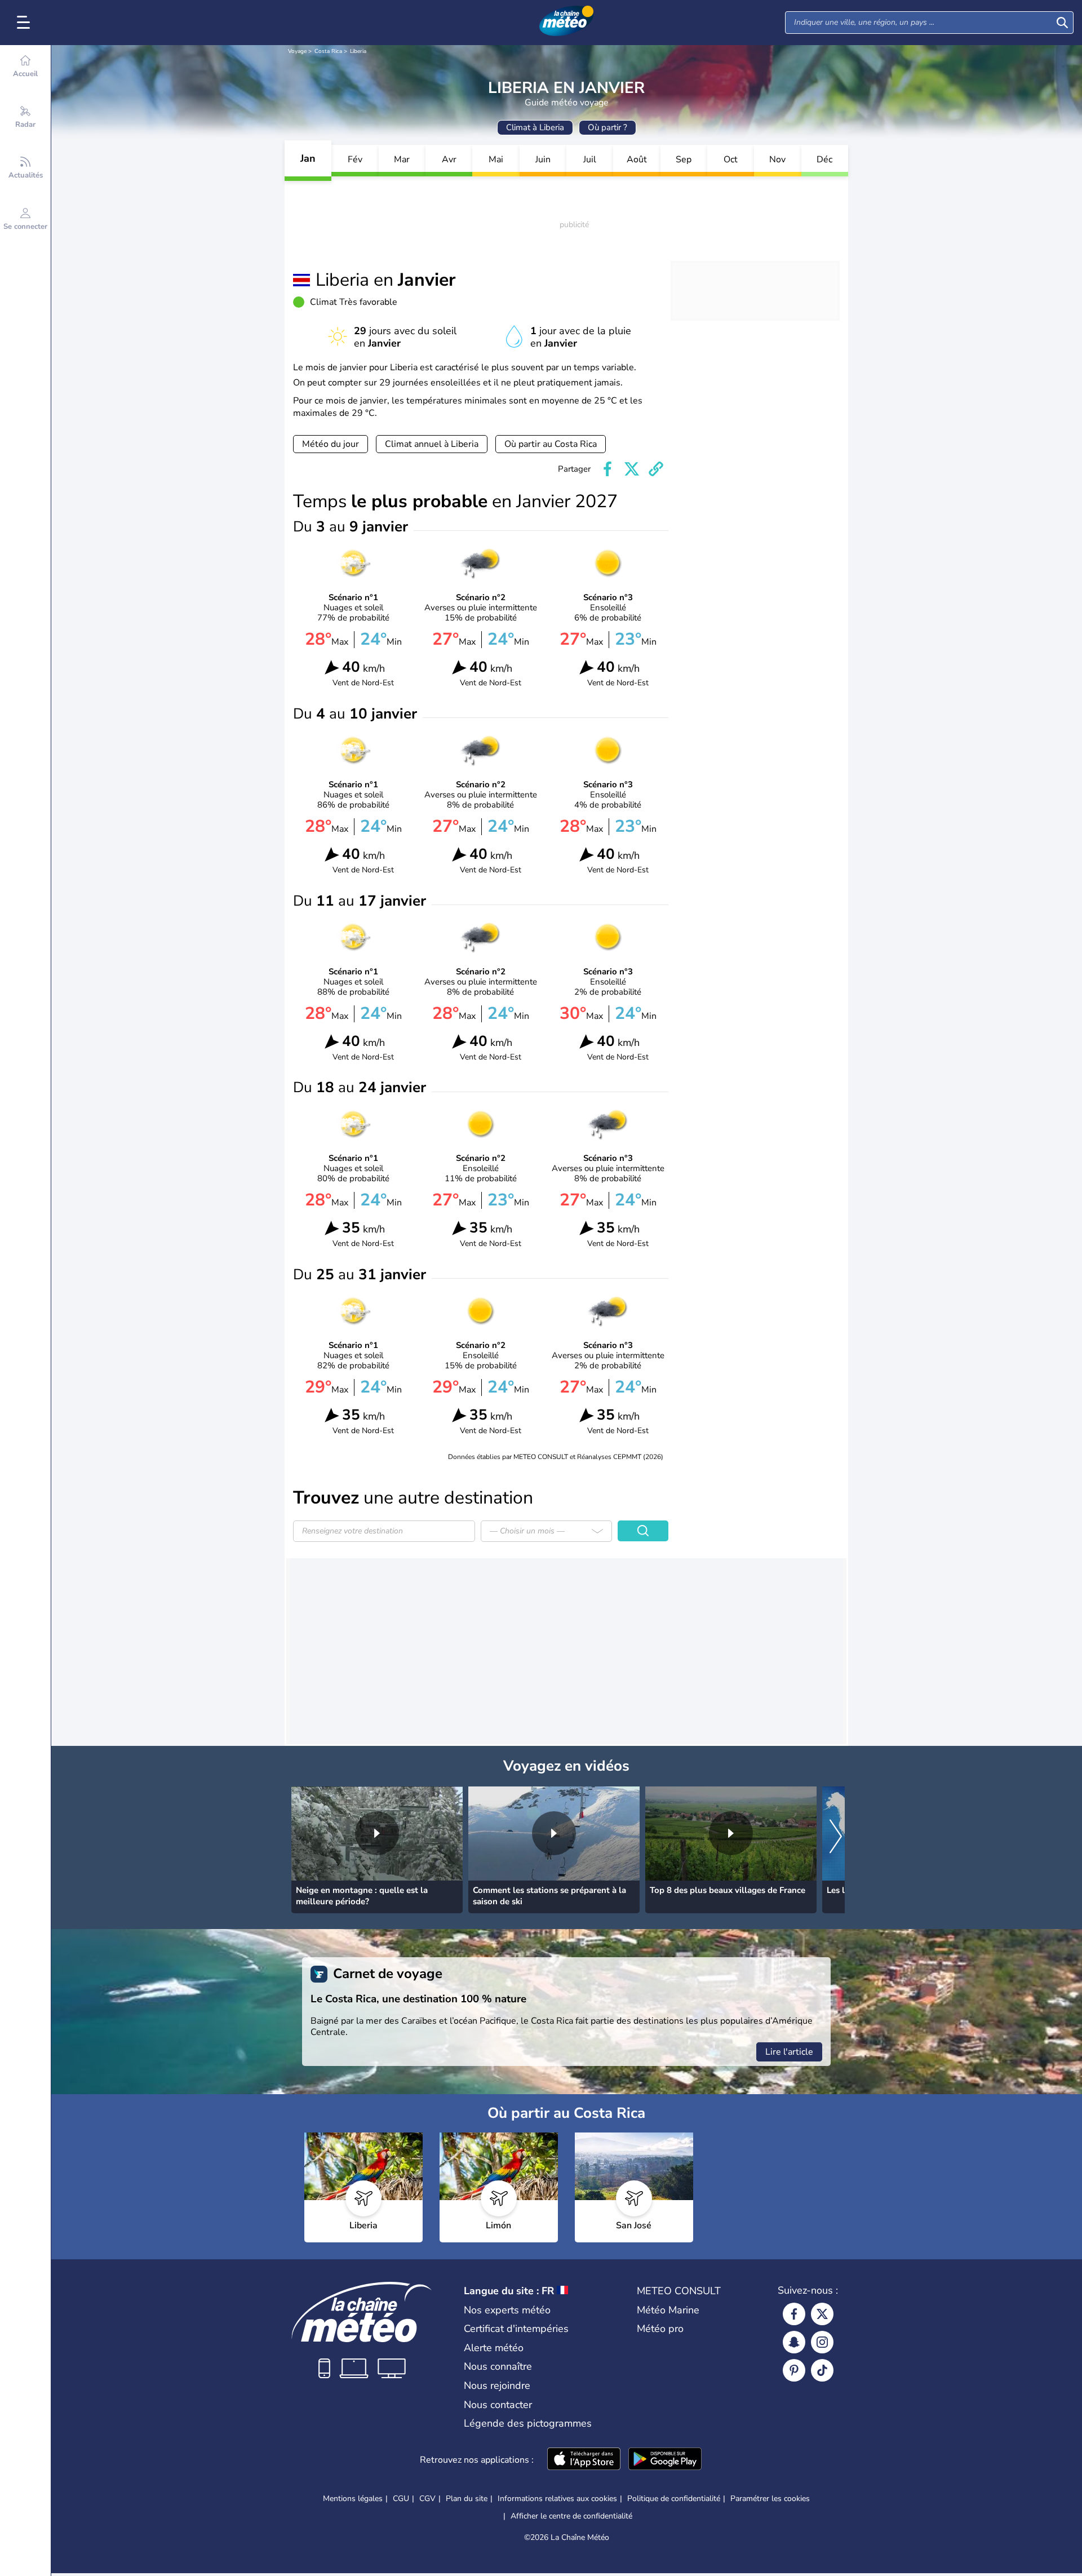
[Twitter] (822, 2314)
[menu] (25, 23)
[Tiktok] (822, 2370)
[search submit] (1062, 23)
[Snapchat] (794, 2342)
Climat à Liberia (535, 127)
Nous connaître (498, 2366)
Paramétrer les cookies (770, 2499)
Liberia (358, 51)
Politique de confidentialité (674, 2499)
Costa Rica (328, 51)
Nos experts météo (507, 2310)
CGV (427, 2499)
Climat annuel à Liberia (432, 444)
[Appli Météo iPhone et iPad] (584, 2460)
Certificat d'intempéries (516, 2329)
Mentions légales (353, 2499)
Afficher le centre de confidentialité (571, 2516)
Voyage (297, 51)
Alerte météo (494, 2348)
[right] (836, 1837)
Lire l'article (789, 2052)
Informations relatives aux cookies (557, 2499)
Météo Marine (668, 2310)
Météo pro (660, 2329)
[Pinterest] (794, 2370)
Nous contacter (498, 2405)
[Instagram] (822, 2342)
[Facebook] (794, 2314)
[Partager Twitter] (632, 469)
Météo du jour (331, 444)
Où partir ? (607, 127)
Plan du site (467, 2499)
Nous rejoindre (497, 2386)
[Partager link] (656, 469)
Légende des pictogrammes (528, 2423)
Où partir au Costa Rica (551, 444)
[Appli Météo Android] (665, 2460)
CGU (401, 2499)
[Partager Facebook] (607, 469)
